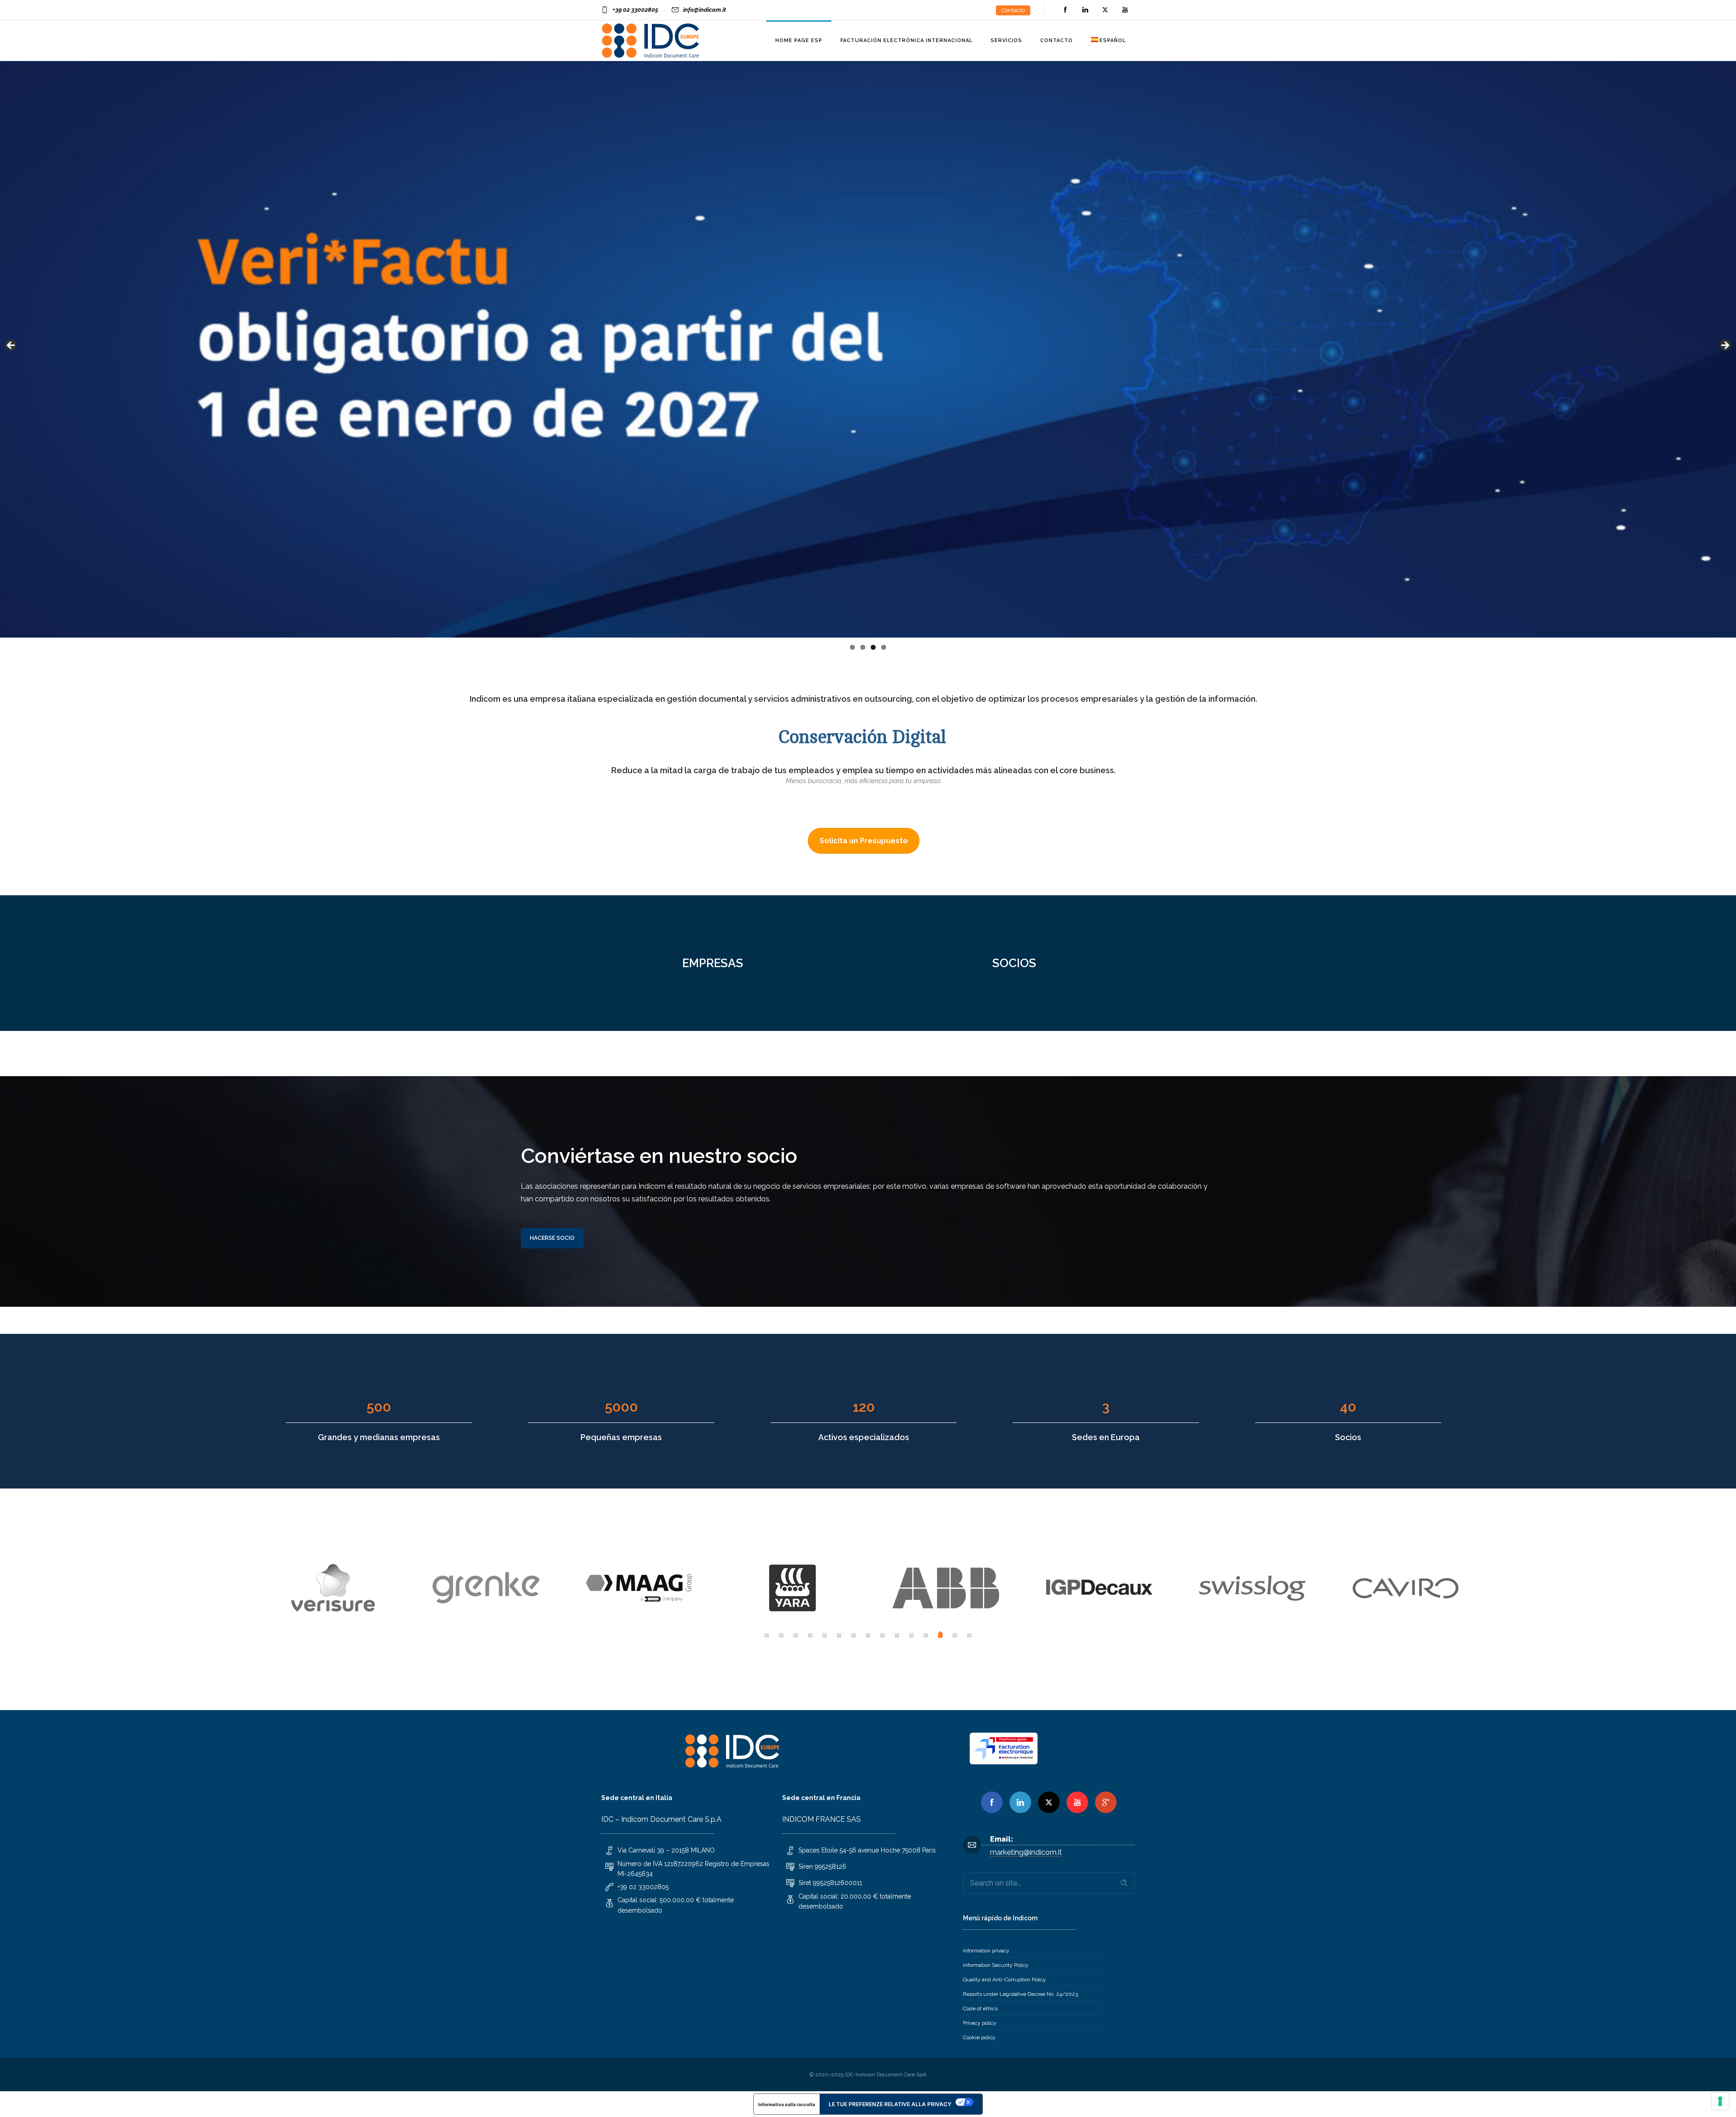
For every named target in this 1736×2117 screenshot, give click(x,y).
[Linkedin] (1020, 1802)
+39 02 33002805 (635, 10)
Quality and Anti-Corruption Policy (1005, 1980)
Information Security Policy (996, 1965)
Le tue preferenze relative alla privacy (890, 2104)
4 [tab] (884, 647)
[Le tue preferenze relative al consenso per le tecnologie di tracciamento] (1720, 2101)
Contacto (1013, 10)
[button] (767, 1635)
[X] (1049, 1802)
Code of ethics (980, 2008)
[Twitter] (1105, 10)
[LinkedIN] (1085, 10)
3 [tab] (873, 647)
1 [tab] (852, 647)
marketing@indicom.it (1026, 1852)
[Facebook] (1065, 10)
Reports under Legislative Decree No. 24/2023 (1020, 1994)
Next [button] (1725, 346)
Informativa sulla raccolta (787, 2104)
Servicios (1006, 40)
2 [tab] (863, 647)
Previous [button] (11, 346)
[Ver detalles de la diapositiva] (868, 348)
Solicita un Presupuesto (864, 841)
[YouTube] (1125, 10)
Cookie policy (979, 2037)
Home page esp (799, 40)
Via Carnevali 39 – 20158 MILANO (666, 1850)
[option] (333, 1588)
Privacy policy (980, 2023)
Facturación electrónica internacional (906, 40)
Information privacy (986, 1951)
